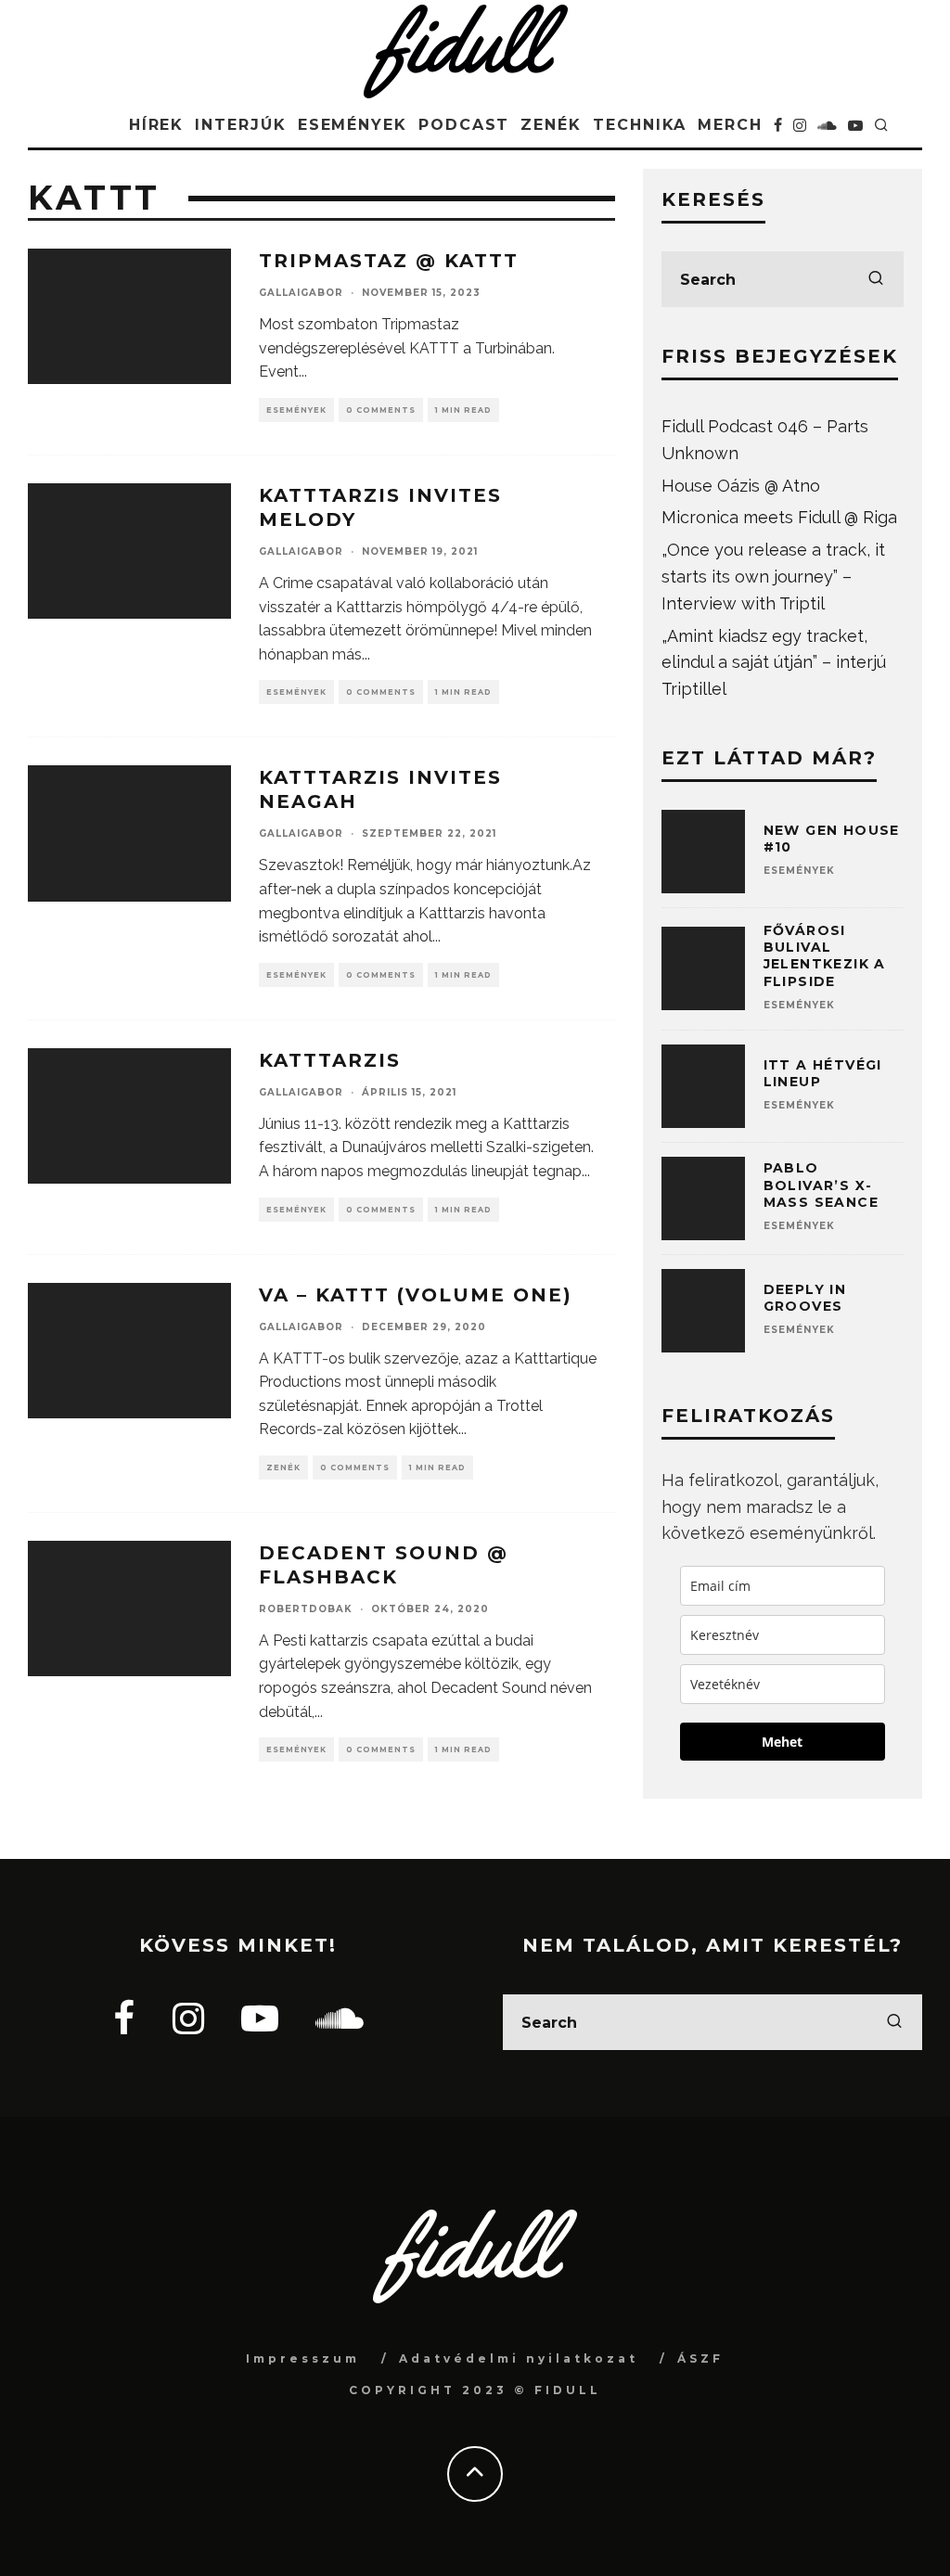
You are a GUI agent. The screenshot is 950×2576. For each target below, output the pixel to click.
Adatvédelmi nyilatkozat (519, 2358)
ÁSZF (700, 2358)
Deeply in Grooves (805, 1298)
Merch (730, 125)
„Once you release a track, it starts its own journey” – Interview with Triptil (773, 577)
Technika (640, 125)
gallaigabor (301, 293)
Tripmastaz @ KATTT (389, 261)
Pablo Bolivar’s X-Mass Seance (821, 1185)
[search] (876, 279)
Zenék (551, 125)
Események (353, 125)
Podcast (464, 125)
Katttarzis (330, 1060)
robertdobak (306, 1609)
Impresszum (303, 2358)
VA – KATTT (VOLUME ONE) (416, 1295)
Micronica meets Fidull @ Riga (779, 517)
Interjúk (240, 125)
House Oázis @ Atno (741, 486)
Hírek (157, 125)
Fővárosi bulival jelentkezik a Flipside (825, 956)
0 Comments (381, 410)
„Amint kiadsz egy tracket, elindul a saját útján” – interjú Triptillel (774, 663)
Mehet (782, 1742)
